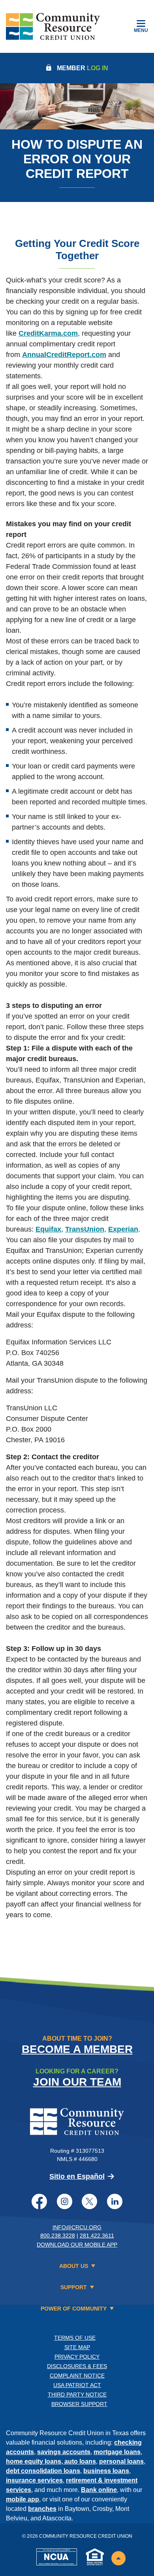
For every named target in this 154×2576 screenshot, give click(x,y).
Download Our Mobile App (77, 2245)
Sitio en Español (77, 2176)
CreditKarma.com (48, 333)
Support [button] (74, 2287)
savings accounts (64, 2452)
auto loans (80, 2461)
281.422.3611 (97, 2236)
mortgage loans (117, 2452)
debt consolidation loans (43, 2471)
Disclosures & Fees (77, 2366)
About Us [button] (74, 2266)
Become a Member (77, 2049)
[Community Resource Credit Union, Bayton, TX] (53, 26)
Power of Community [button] (74, 2309)
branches (42, 2509)
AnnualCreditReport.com (64, 355)
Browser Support (79, 2404)
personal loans (121, 2461)
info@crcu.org (77, 2227)
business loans (106, 2471)
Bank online (99, 2490)
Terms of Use (75, 2338)
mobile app (23, 2499)
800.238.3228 (58, 2236)
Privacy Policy (77, 2357)
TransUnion (85, 1229)
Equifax (48, 1229)
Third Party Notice (77, 2395)
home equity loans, (35, 2461)
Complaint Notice (77, 2376)
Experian (123, 1229)
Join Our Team (77, 2082)
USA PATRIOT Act (77, 2385)
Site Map (77, 2347)
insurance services (34, 2480)
